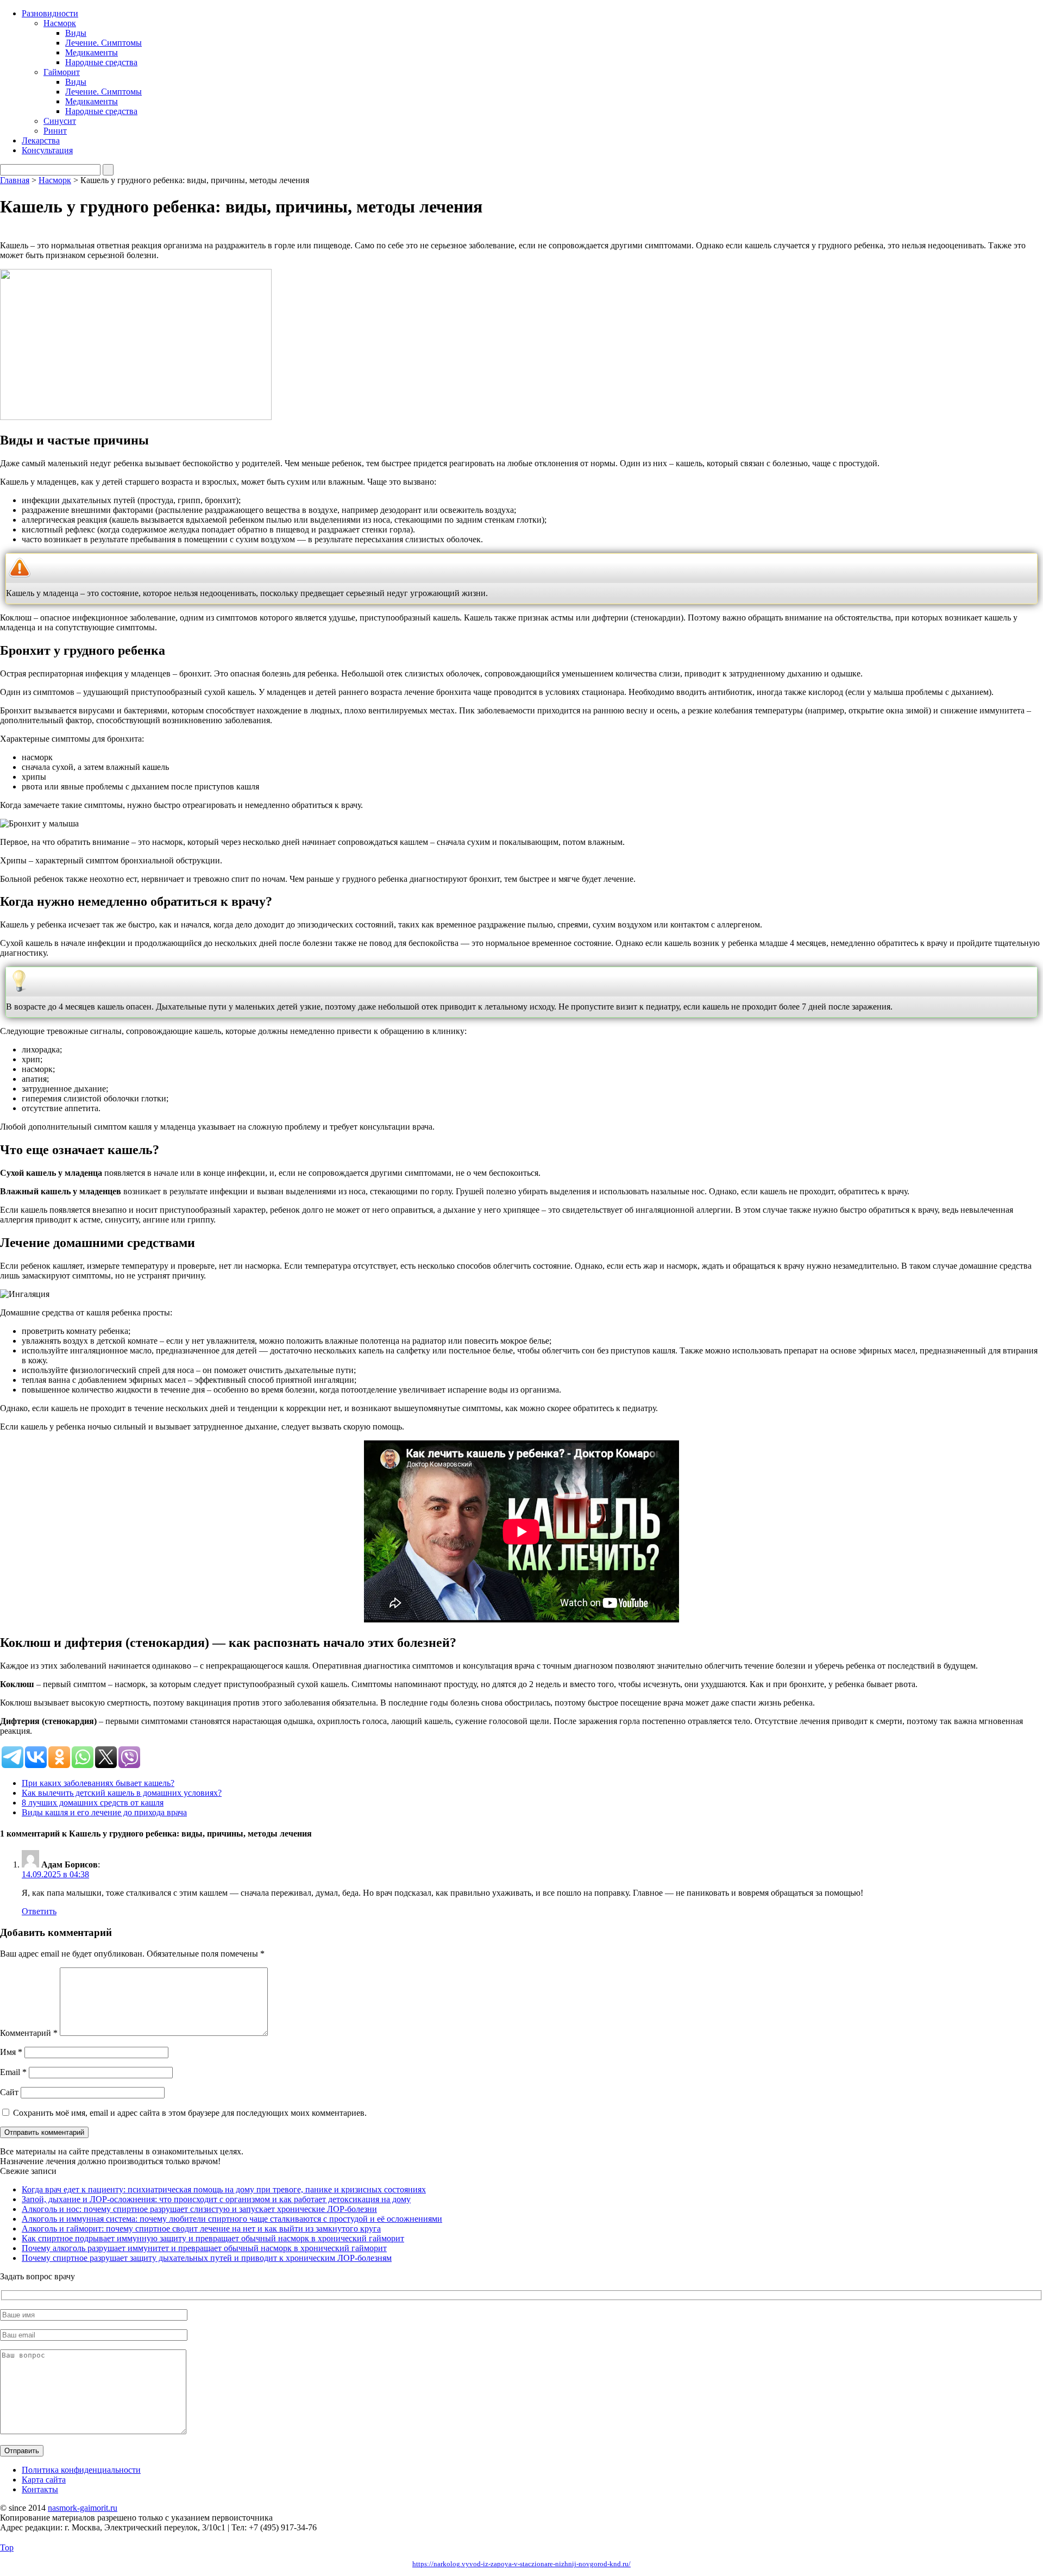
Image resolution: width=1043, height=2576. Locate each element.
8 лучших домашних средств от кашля (93, 1803)
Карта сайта (44, 2480)
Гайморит (62, 72)
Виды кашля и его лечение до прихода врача (104, 1812)
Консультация (47, 150)
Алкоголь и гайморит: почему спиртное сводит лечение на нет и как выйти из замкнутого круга (201, 2229)
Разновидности (50, 13)
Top (7, 2547)
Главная (15, 180)
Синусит (60, 121)
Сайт (9, 2092)
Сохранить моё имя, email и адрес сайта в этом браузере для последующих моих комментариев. (190, 2113)
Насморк (60, 23)
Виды (76, 33)
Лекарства (41, 140)
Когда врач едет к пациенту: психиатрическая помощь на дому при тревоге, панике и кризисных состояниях (224, 2189)
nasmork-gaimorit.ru (83, 2508)
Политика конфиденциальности (81, 2470)
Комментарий (29, 2033)
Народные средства (101, 62)
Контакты (40, 2489)
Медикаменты (92, 52)
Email (13, 2072)
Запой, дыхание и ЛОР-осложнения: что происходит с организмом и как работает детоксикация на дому (216, 2199)
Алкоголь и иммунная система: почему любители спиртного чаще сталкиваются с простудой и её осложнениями (232, 2219)
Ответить (39, 1911)
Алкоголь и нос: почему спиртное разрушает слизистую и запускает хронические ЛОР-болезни (199, 2209)
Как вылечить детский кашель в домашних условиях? (122, 1793)
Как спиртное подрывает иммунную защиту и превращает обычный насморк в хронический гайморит (213, 2238)
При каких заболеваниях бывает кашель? (98, 1783)
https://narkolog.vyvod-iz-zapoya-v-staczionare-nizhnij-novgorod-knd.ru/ (521, 2564)
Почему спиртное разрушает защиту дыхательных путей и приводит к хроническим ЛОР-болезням (207, 2258)
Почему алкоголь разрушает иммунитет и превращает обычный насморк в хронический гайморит (204, 2248)
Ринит (55, 131)
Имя (11, 2052)
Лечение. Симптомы (103, 43)
